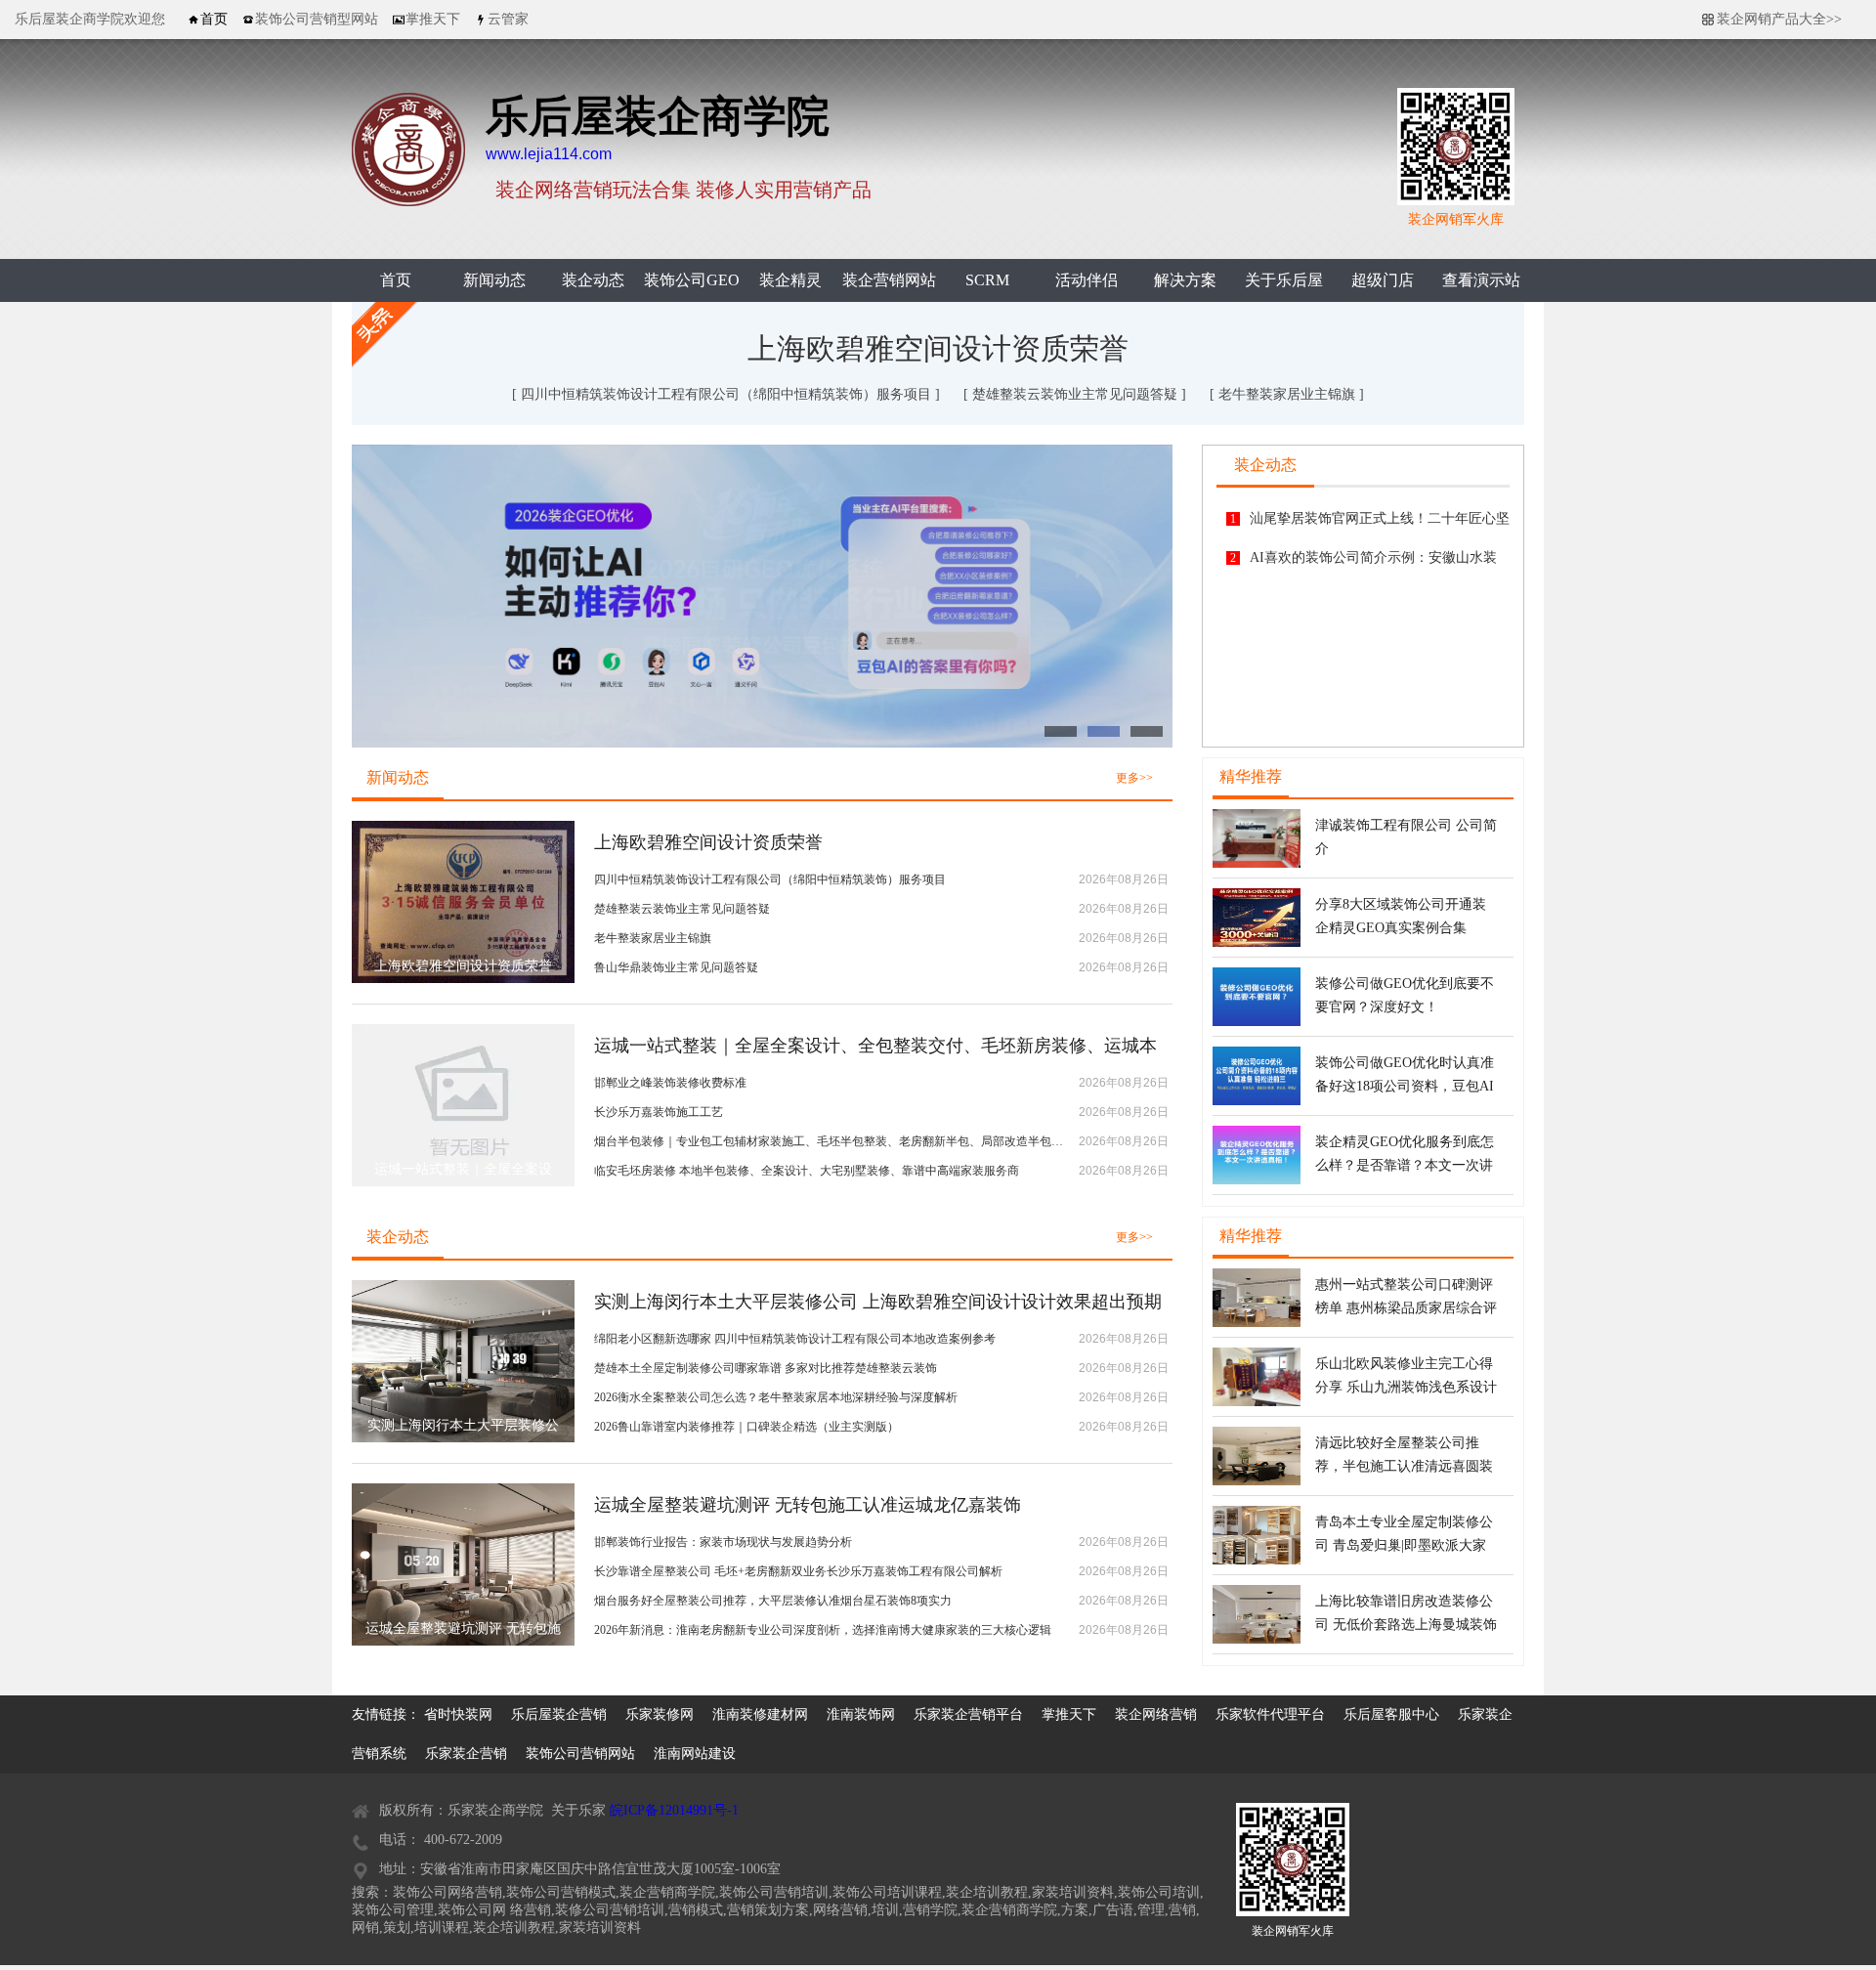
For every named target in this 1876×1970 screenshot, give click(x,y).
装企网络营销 (1156, 1714)
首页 (396, 280)
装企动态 (593, 280)
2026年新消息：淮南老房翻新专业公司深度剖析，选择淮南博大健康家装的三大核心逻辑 (823, 1630)
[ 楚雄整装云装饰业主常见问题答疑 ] (1077, 394)
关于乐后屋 (1284, 280)
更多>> (1134, 778)
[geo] (762, 596)
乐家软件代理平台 (1270, 1714)
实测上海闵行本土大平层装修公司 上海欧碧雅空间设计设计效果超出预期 (878, 1302)
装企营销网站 (889, 280)
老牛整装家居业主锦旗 (653, 938)
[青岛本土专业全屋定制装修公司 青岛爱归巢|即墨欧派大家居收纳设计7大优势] (1257, 1561)
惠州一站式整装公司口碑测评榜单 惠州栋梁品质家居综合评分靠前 (1406, 1308)
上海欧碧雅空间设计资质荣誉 (938, 348)
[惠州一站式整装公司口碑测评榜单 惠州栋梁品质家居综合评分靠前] (1257, 1323)
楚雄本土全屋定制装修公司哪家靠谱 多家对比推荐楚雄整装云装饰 (766, 1368)
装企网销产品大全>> (1779, 19)
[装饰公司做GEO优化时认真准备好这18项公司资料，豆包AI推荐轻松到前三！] (1257, 1101)
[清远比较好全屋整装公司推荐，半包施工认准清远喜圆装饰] (1257, 1481)
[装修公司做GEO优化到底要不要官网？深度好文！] (1257, 1022)
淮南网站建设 (695, 1754)
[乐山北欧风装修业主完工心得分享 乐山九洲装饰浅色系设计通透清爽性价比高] (1257, 1402)
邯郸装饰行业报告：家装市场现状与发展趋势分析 (723, 1542)
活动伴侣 (1087, 280)
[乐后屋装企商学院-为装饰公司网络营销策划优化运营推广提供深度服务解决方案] (408, 202)
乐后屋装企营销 (559, 1714)
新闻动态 (494, 280)
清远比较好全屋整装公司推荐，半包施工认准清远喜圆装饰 (1404, 1466)
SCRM (987, 280)
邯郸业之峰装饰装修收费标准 (670, 1083)
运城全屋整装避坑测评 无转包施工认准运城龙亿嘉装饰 (808, 1505)
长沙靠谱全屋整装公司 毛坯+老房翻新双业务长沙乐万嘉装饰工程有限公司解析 (798, 1571)
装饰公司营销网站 (580, 1754)
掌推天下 (1069, 1714)
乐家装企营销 (466, 1754)
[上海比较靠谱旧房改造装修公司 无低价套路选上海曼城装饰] (1257, 1640)
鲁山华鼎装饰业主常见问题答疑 (676, 967)
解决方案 (1185, 280)
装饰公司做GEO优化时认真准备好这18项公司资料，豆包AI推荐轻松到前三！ (1405, 1086)
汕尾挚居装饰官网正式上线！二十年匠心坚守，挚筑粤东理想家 (1380, 525)
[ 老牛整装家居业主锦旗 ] (1287, 394)
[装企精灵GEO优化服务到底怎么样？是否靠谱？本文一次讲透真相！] (1257, 1180)
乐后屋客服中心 (1391, 1714)
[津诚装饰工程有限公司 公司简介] (1257, 864)
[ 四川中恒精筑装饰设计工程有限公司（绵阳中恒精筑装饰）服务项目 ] (728, 394)
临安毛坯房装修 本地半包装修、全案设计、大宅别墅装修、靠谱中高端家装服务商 (807, 1171)
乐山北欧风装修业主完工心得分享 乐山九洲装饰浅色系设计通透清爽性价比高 (1406, 1387)
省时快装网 (458, 1714)
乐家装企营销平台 (968, 1714)
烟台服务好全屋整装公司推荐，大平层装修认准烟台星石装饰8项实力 (773, 1601)
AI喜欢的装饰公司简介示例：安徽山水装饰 (1373, 564)
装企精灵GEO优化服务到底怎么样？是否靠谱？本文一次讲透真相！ (1405, 1165)
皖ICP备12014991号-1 (674, 1810)
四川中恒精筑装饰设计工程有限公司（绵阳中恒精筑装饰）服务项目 (770, 879)
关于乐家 (578, 1810)
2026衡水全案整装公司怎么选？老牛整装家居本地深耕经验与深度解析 (776, 1397)
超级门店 (1383, 280)
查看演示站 (1481, 280)
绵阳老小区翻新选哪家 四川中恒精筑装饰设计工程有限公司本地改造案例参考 (795, 1339)
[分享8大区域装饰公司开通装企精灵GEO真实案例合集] (1257, 943)
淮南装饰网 (861, 1714)
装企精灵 (790, 280)
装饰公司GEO (692, 280)
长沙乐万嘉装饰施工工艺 (659, 1112)
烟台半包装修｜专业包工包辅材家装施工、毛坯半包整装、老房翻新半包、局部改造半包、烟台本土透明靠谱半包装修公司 (829, 1141)
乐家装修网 (660, 1714)
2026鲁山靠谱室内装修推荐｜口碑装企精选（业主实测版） (746, 1427)
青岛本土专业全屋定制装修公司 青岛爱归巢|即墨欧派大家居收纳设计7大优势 (1404, 1545)
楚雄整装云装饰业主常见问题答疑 (682, 909)
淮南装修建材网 (760, 1714)
